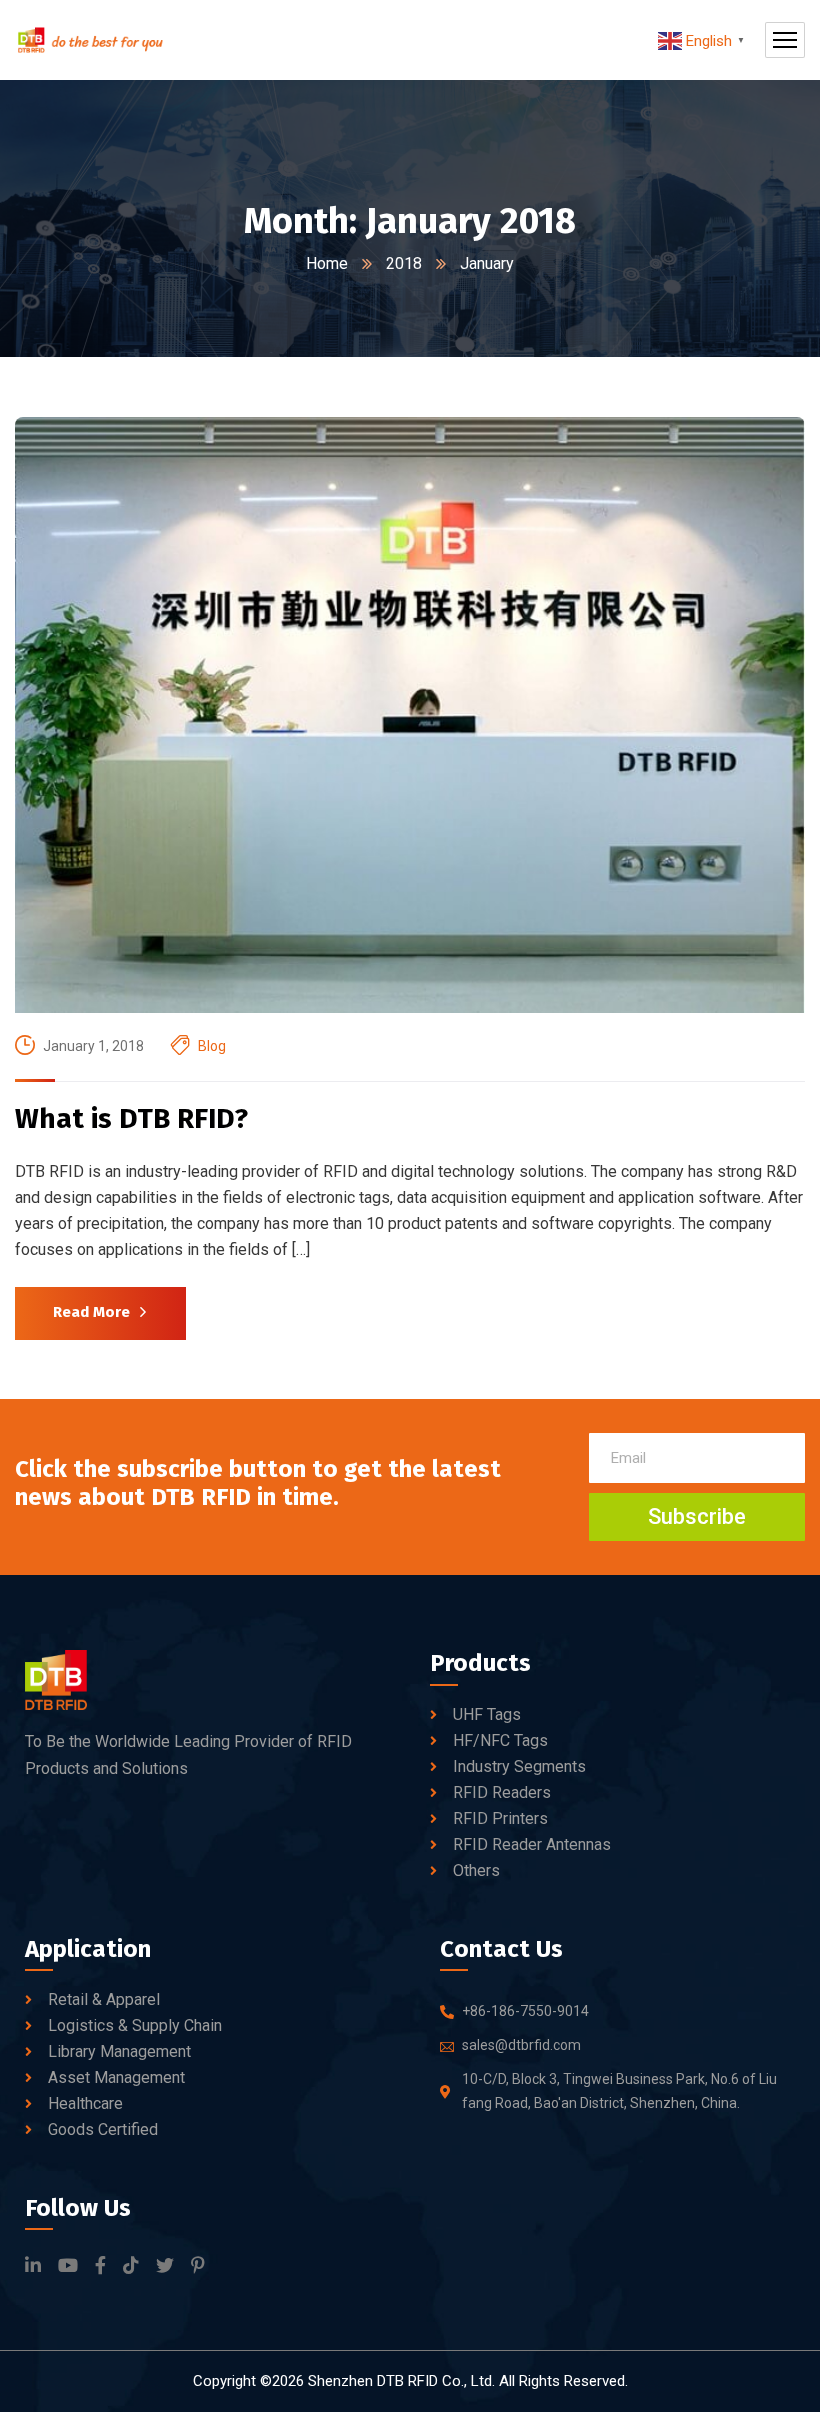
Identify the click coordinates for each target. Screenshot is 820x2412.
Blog (212, 1046)
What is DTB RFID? (131, 1118)
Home (327, 263)
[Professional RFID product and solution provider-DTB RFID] (90, 40)
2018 (404, 263)
